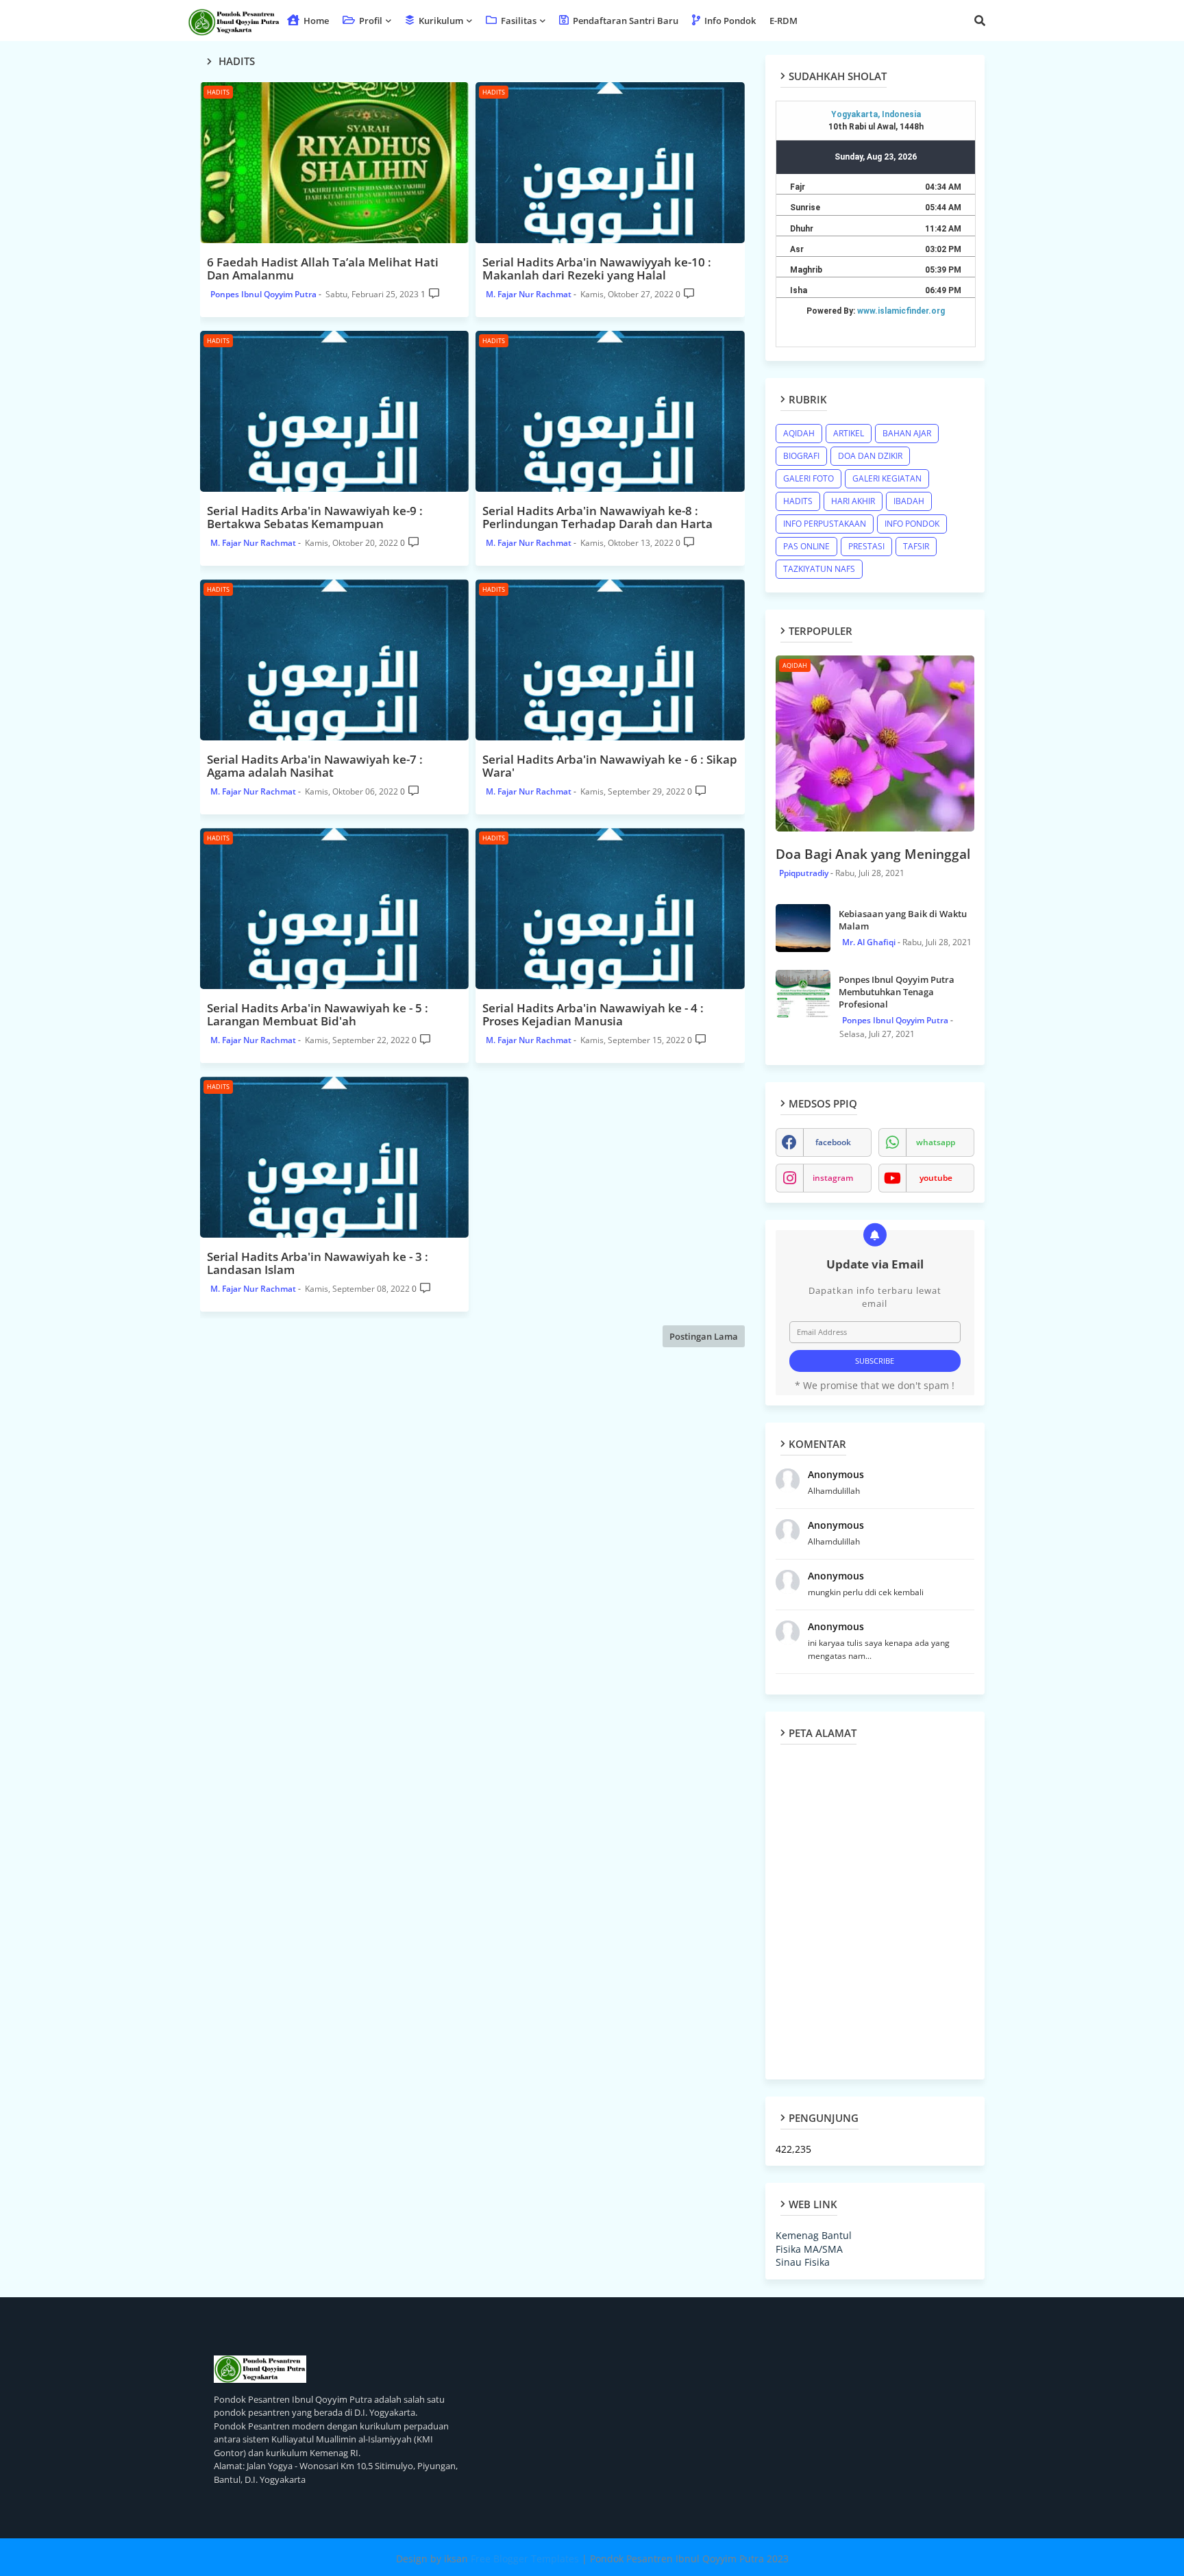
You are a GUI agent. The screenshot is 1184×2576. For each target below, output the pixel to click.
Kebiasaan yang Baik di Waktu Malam (903, 920)
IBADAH (909, 501)
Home (315, 21)
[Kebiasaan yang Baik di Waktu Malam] (803, 928)
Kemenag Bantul (814, 2235)
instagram (833, 1178)
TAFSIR (916, 546)
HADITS (798, 501)
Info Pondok (729, 21)
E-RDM (784, 21)
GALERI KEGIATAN (887, 478)
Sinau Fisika (803, 2262)
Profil (370, 21)
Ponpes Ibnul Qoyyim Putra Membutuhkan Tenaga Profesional (897, 992)
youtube (936, 1178)
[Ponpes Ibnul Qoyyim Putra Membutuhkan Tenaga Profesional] (803, 994)
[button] (980, 21)
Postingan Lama (704, 1336)
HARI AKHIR (853, 501)
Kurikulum (440, 21)
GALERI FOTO (809, 478)
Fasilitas (518, 21)
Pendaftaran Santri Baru (625, 21)
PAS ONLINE (806, 546)
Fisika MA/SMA (809, 2249)
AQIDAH (799, 433)
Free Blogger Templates (525, 2559)
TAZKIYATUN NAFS (819, 569)
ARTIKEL (849, 433)
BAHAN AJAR (907, 433)
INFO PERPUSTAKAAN (825, 524)
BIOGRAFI (801, 456)
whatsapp (936, 1142)
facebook (833, 1142)
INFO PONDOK (912, 524)
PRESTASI (866, 546)
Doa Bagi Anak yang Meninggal (873, 854)
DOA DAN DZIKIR (870, 456)
